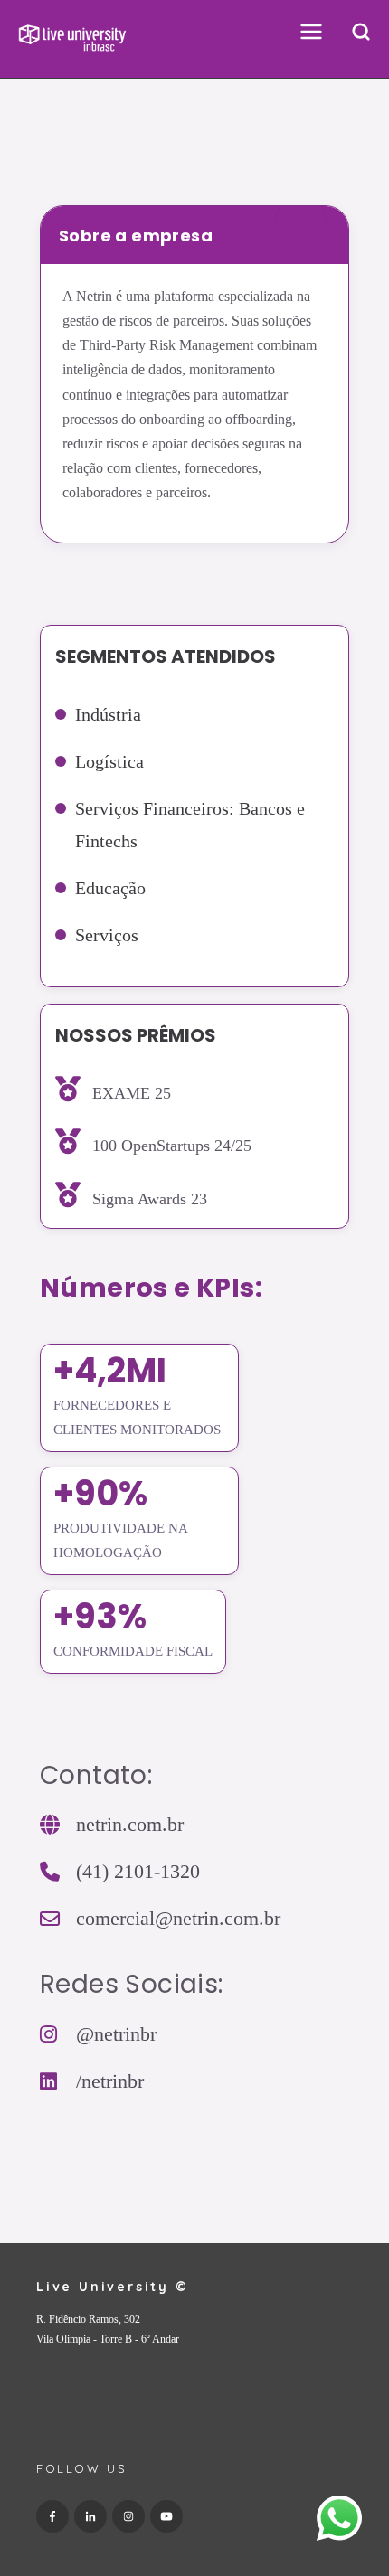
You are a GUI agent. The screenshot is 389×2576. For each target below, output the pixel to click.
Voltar (61, 154)
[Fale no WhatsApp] (339, 2522)
